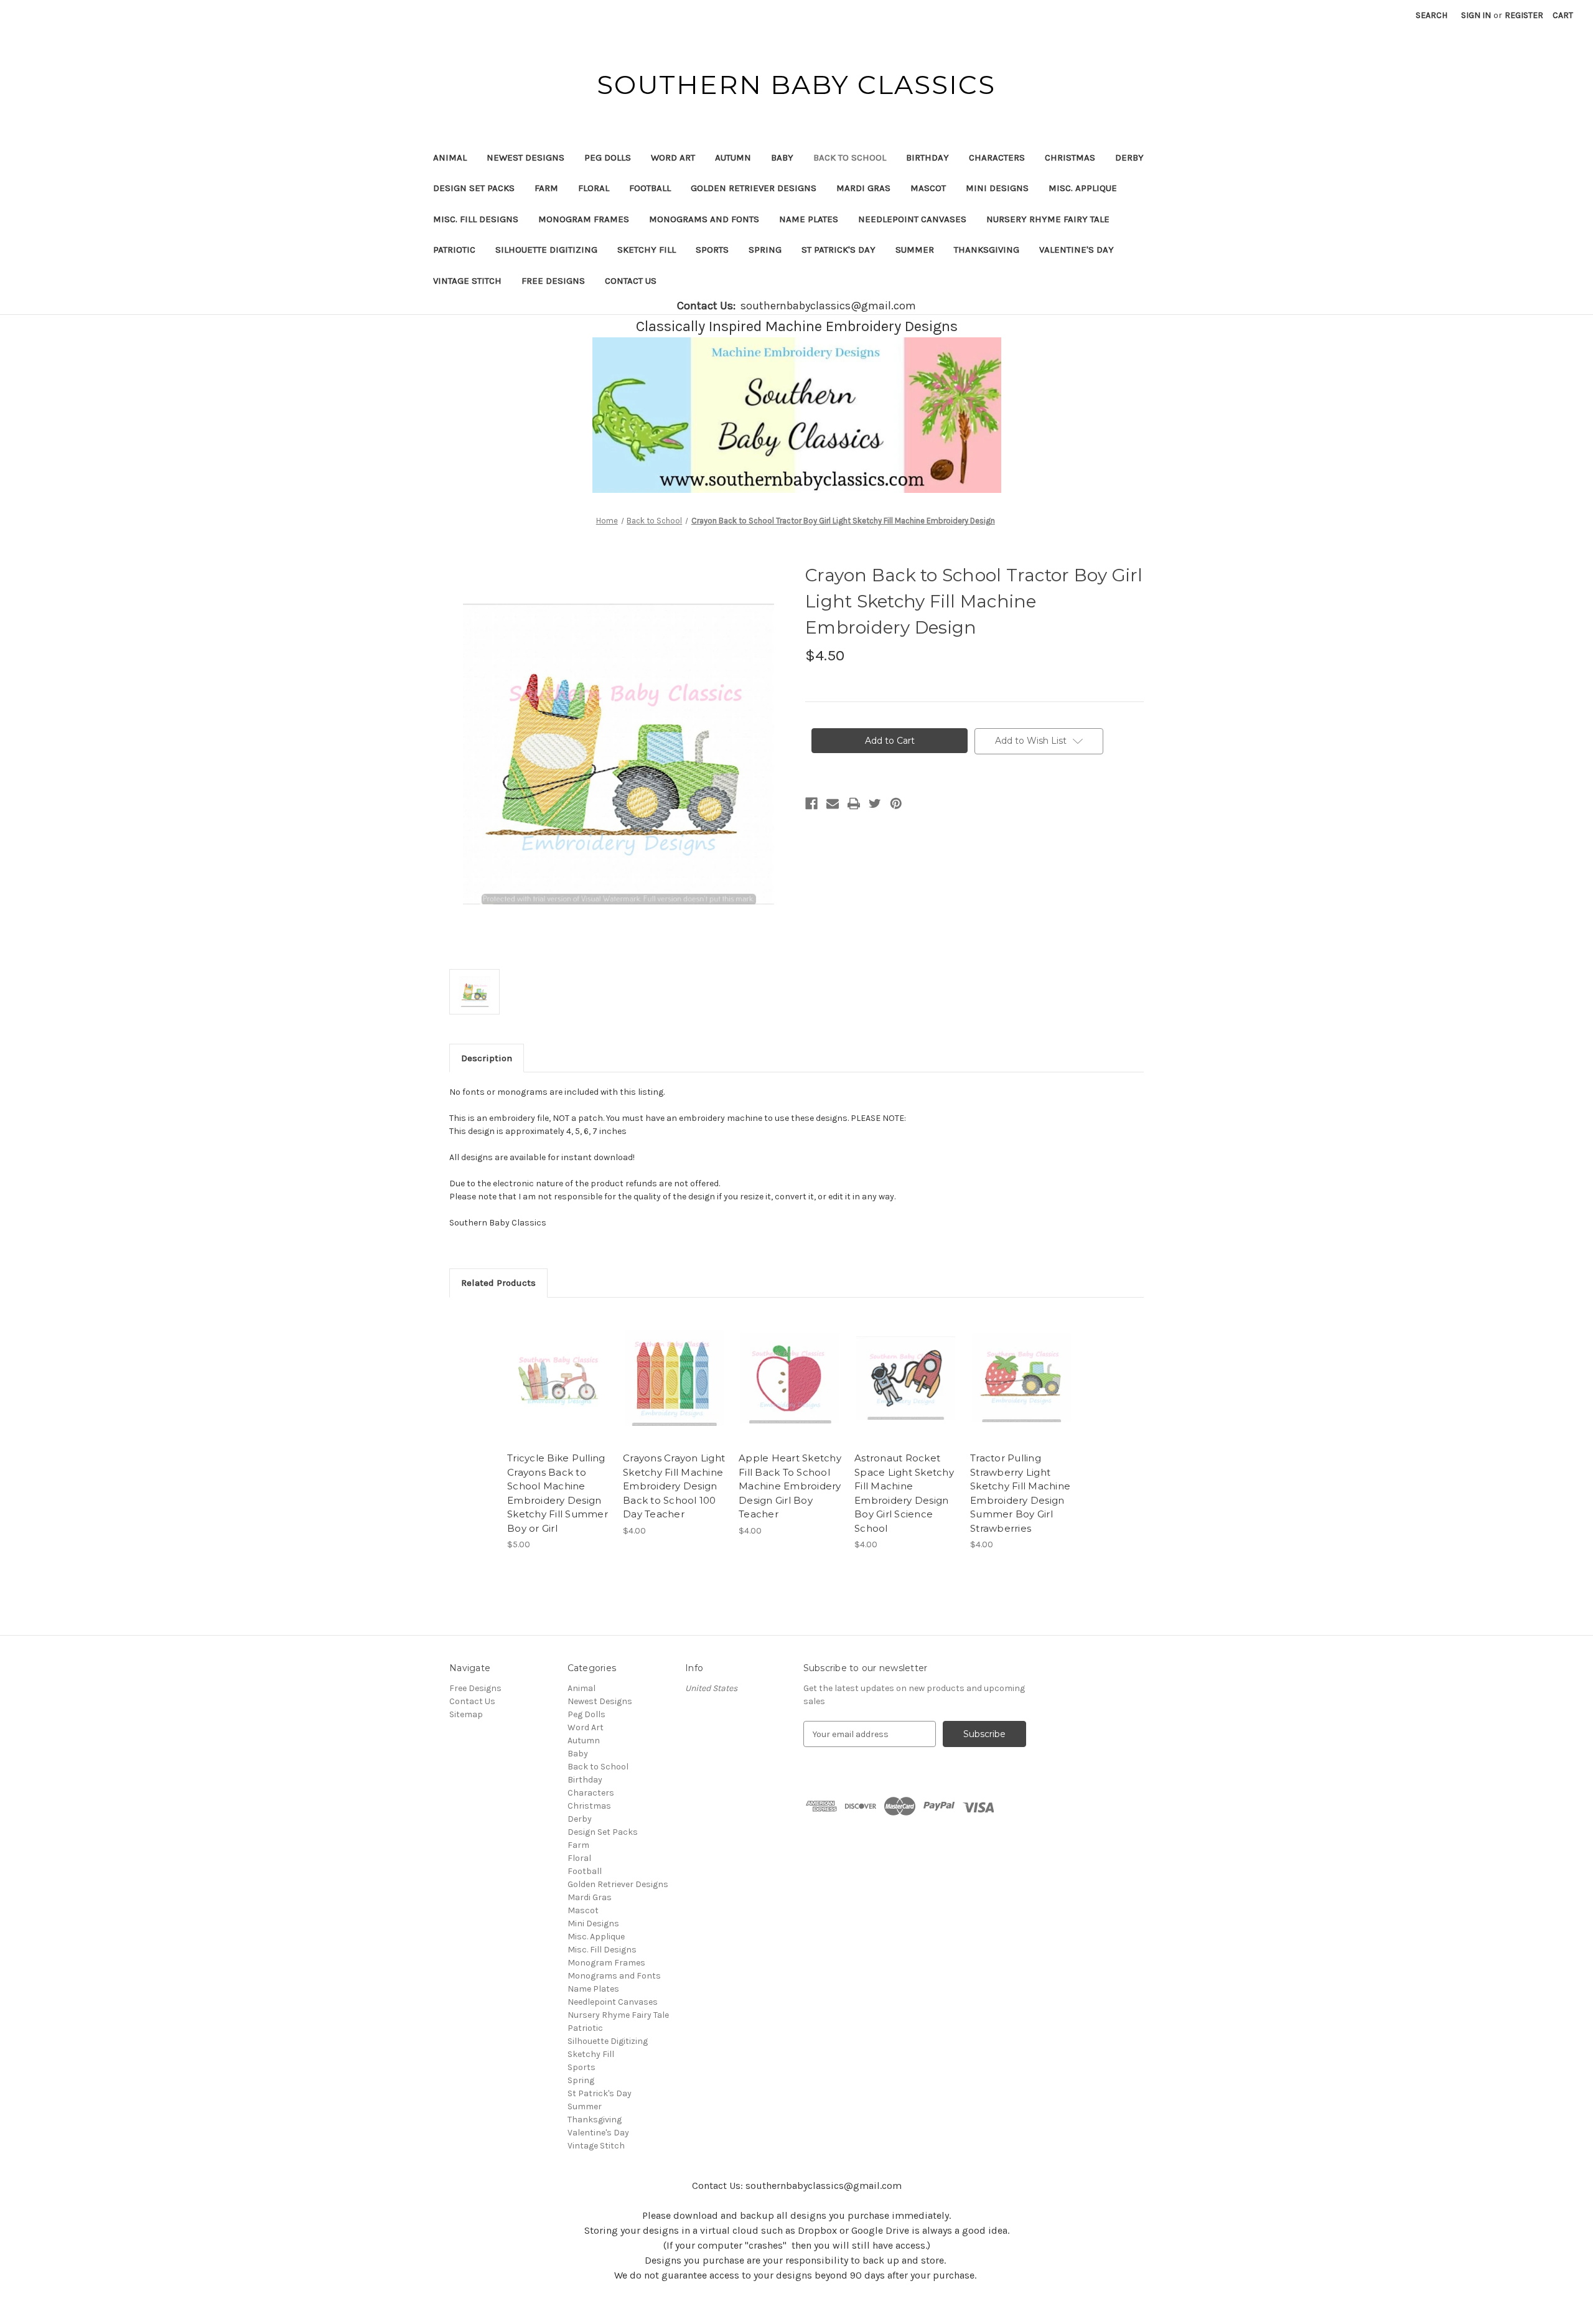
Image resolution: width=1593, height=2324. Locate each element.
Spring (765, 250)
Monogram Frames (584, 219)
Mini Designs (997, 188)
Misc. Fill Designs (476, 219)
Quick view (558, 1367)
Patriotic (454, 250)
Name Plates (809, 219)
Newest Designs (526, 157)
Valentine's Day (1077, 250)
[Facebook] (811, 804)
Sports (712, 250)
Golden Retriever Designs (754, 188)
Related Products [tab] (498, 1283)
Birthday (927, 157)
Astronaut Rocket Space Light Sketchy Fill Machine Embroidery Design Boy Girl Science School (904, 1493)
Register (1524, 15)
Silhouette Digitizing (546, 250)
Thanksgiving (987, 250)
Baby (782, 157)
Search (1432, 15)
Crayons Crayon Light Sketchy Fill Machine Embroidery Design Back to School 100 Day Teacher (674, 1486)
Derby (1129, 157)
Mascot (928, 188)
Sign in (1476, 15)
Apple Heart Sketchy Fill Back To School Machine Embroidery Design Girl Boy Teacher (790, 1486)
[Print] (854, 804)
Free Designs (553, 281)
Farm (546, 188)
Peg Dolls (608, 157)
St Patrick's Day (839, 250)
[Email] (833, 804)
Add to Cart (558, 1389)
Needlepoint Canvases (912, 219)
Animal (450, 157)
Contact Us (631, 281)
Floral (594, 188)
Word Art (673, 157)
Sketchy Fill (647, 250)
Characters (997, 157)
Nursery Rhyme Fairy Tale (1048, 219)
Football (650, 188)
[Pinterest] (896, 804)
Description (487, 1058)
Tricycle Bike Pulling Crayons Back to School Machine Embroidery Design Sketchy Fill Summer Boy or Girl (558, 1493)
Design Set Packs (474, 188)
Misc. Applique (1083, 188)
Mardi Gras (863, 188)
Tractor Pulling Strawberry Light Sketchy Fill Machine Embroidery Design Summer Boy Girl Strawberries (1020, 1493)
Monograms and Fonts (704, 219)
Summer (915, 250)
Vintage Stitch (467, 281)
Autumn (733, 157)
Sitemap (466, 1714)
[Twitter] (875, 804)
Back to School (850, 157)
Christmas (1070, 157)
